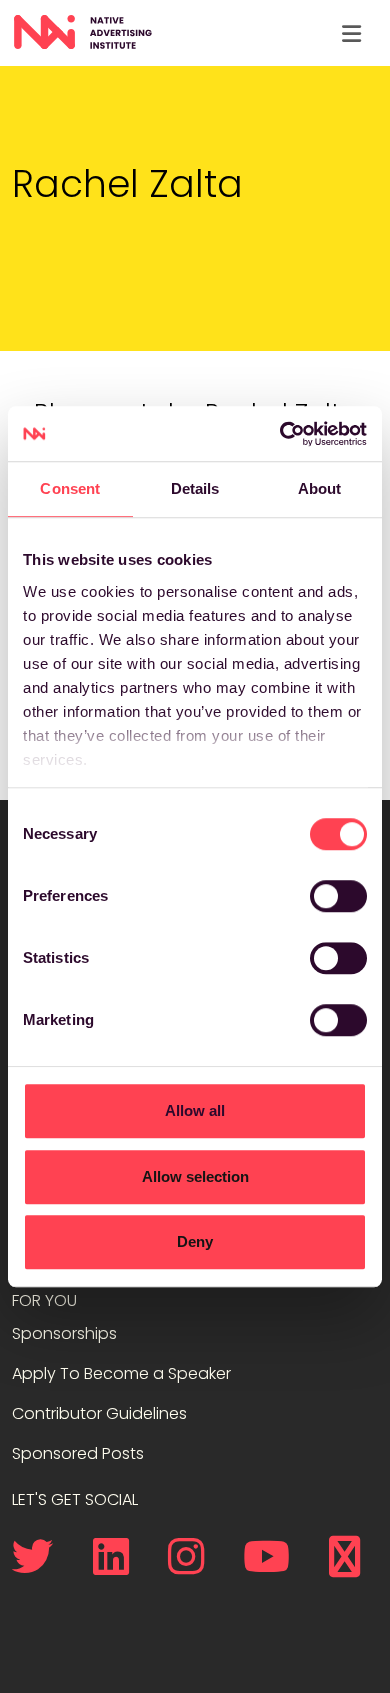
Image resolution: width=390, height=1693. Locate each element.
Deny (195, 1241)
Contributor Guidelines (99, 1413)
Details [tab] (195, 488)
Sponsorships (64, 1333)
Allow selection (195, 1176)
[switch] (338, 896)
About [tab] (320, 488)
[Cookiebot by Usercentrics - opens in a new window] (280, 434)
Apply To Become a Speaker (121, 1373)
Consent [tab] (70, 488)
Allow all (195, 1110)
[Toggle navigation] (351, 33)
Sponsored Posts (78, 1453)
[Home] (82, 33)
